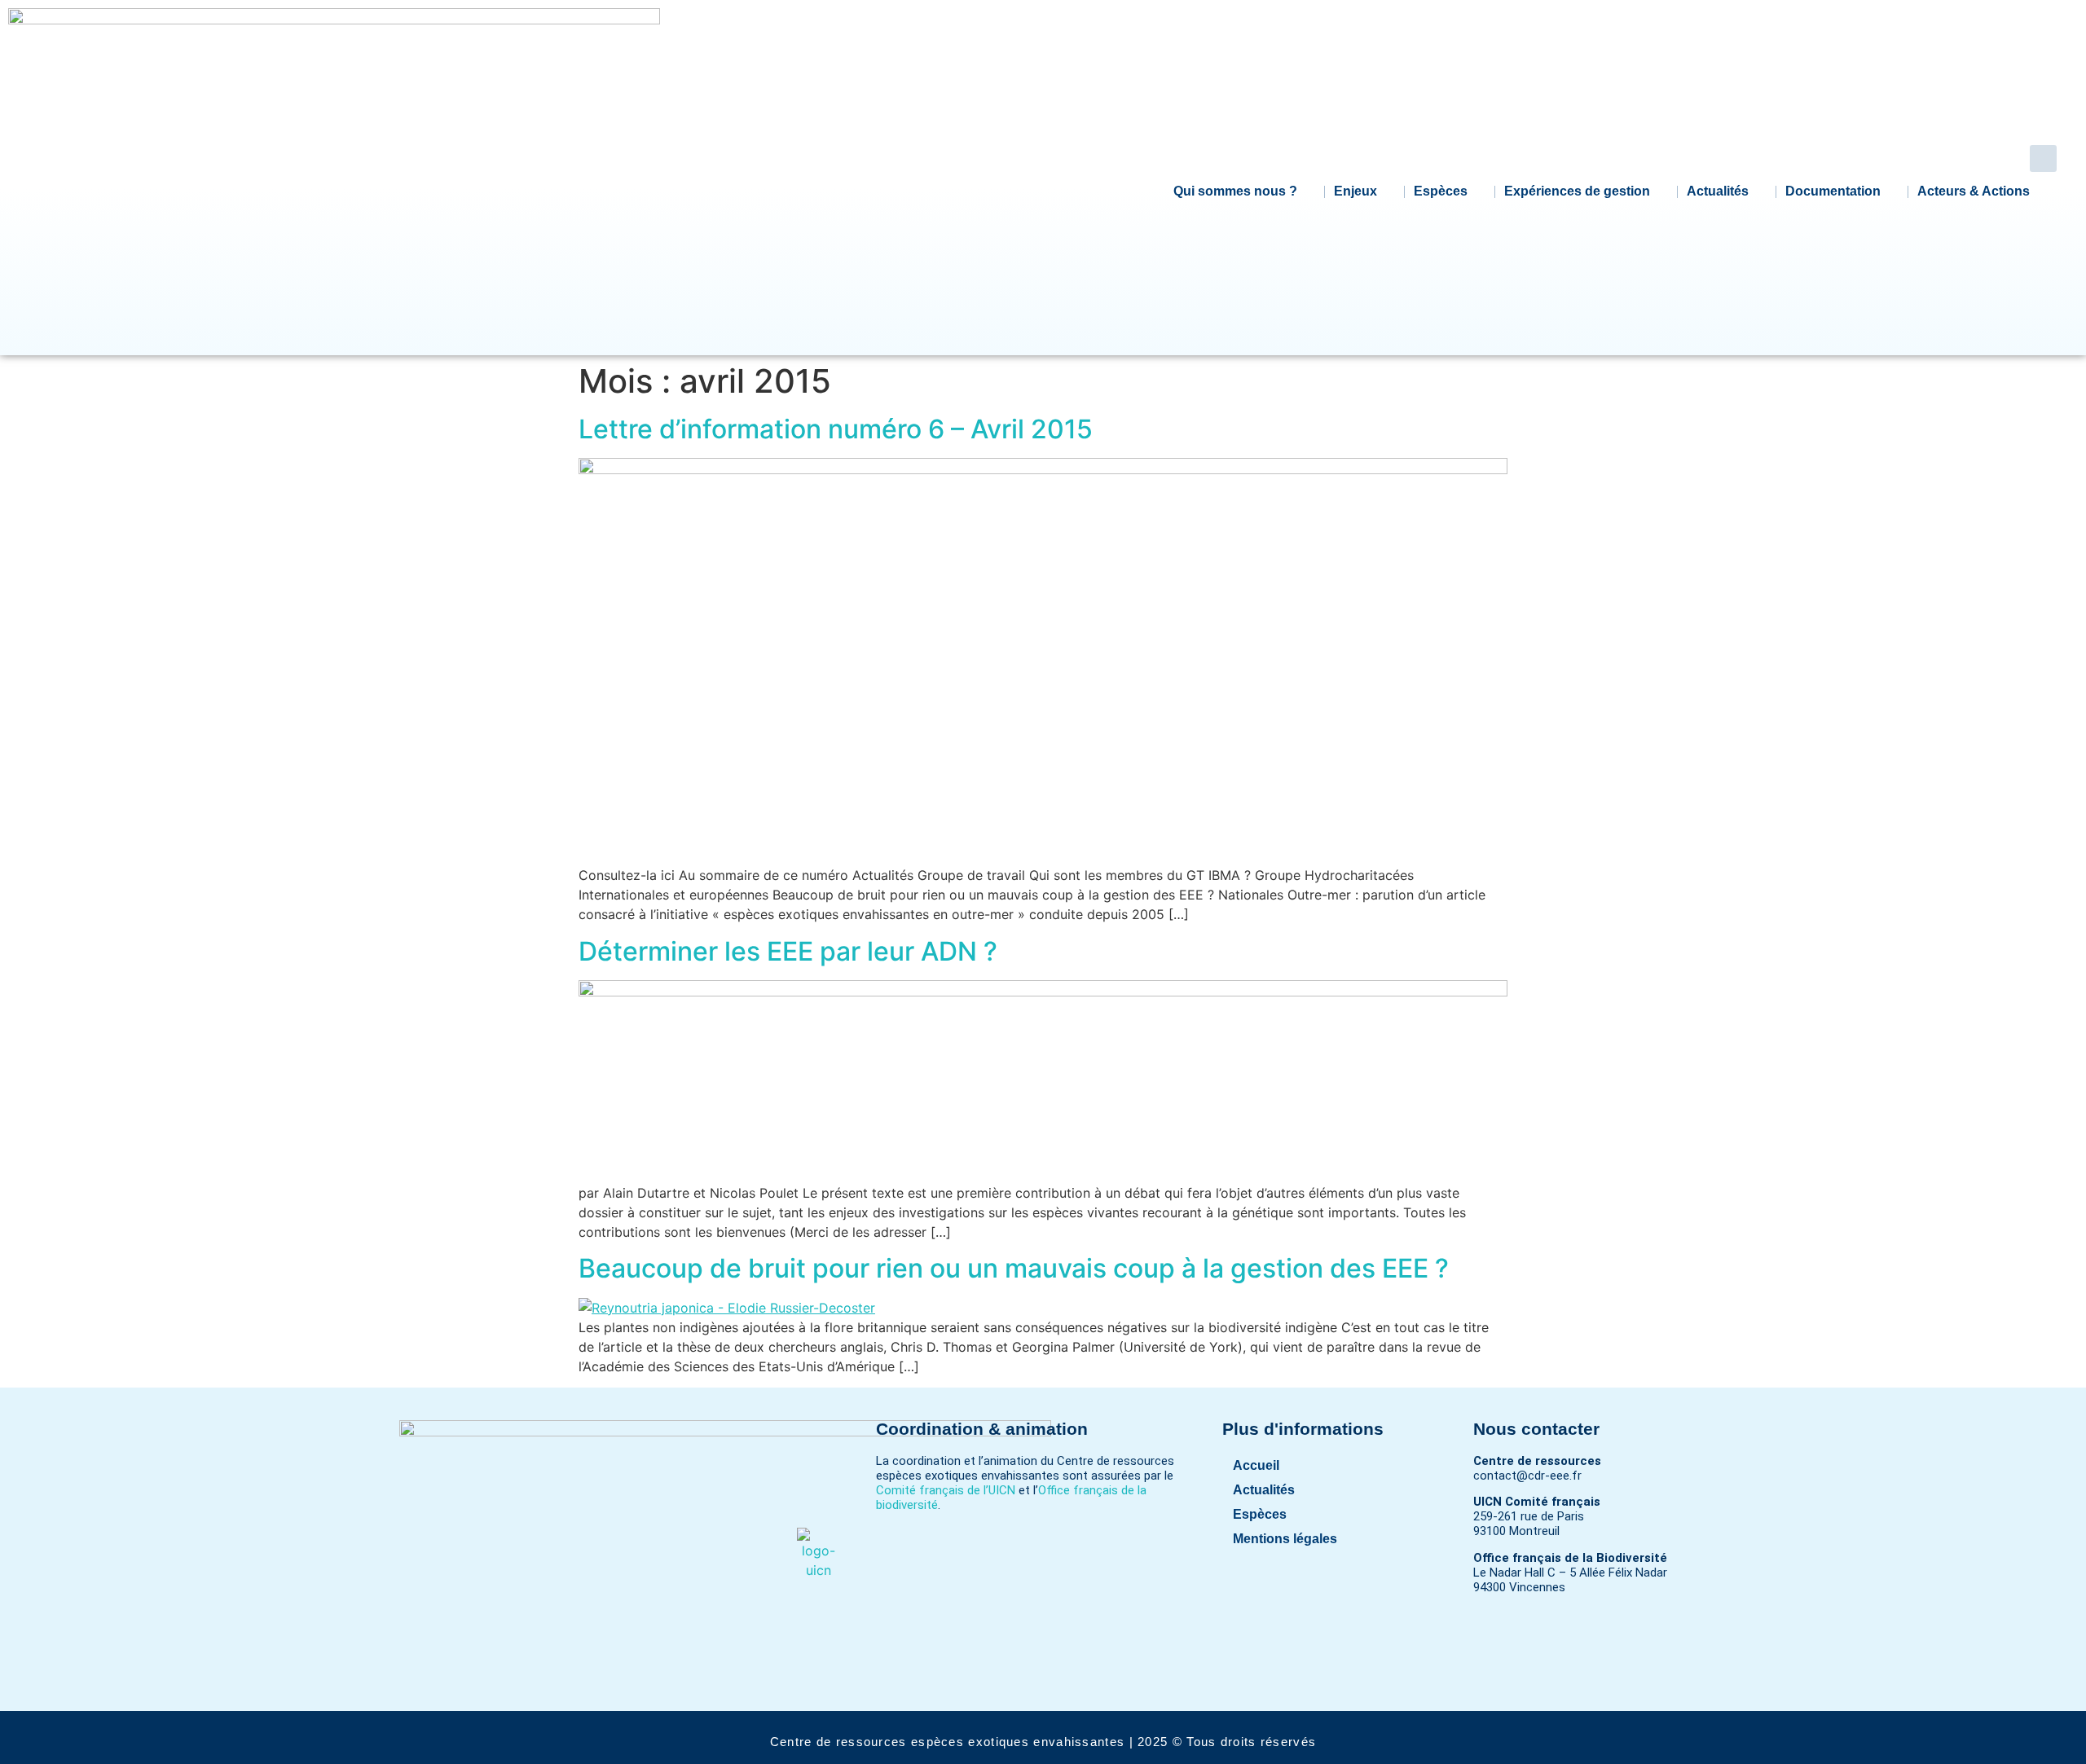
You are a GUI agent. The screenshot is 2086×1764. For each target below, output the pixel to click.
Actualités (1718, 191)
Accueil (1256, 1465)
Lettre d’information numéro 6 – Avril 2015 (836, 429)
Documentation (1833, 191)
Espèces (1441, 191)
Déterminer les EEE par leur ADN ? (788, 951)
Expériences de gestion (1577, 191)
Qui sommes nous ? (1235, 191)
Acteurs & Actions (1974, 191)
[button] (2043, 158)
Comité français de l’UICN (946, 1490)
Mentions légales (1285, 1539)
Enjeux (1355, 191)
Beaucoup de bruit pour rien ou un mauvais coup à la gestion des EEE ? (1014, 1268)
